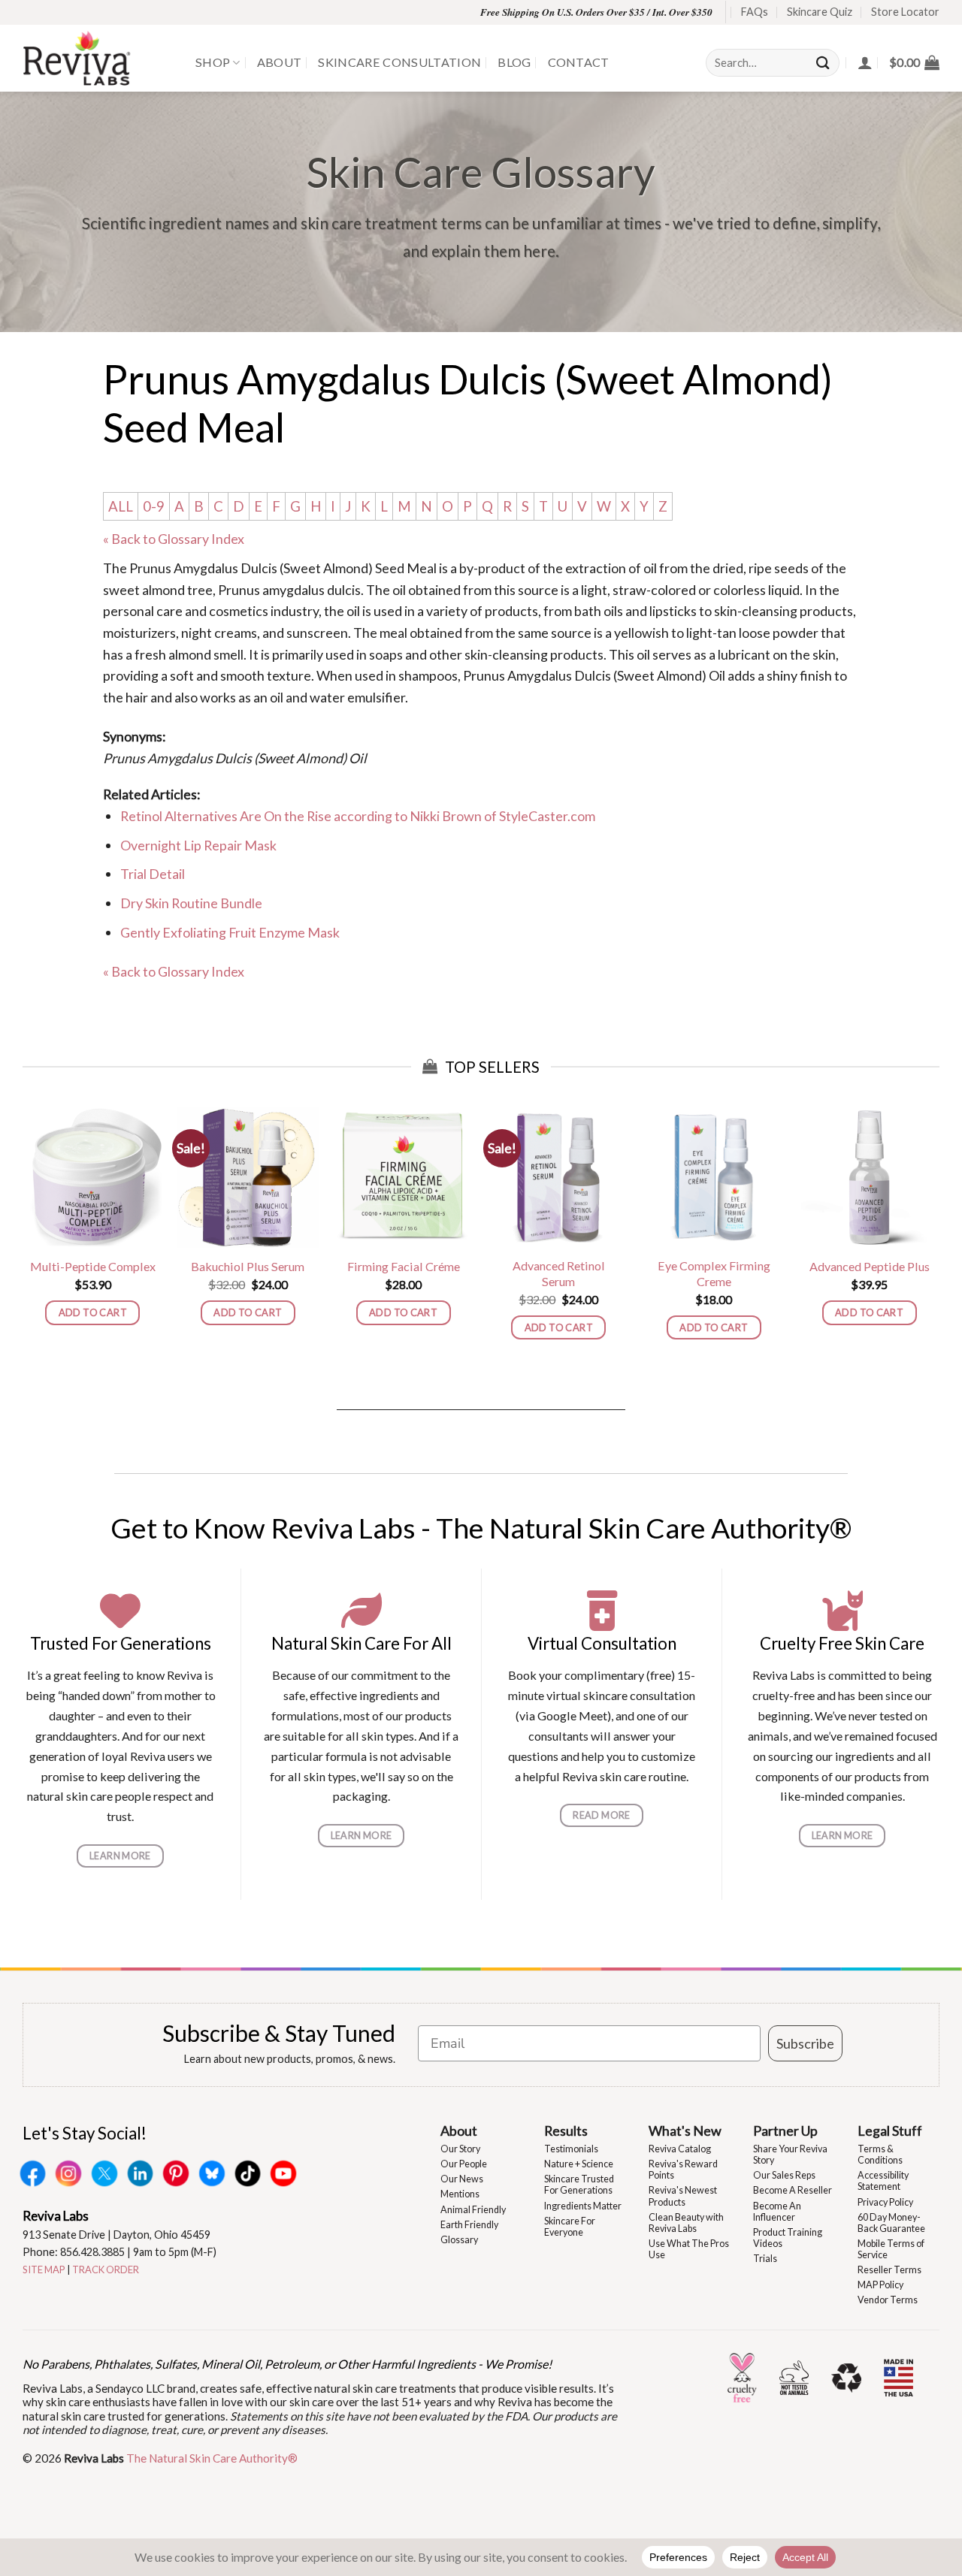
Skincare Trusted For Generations (579, 2185)
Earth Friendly (469, 2225)
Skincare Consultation (399, 62)
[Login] (865, 62)
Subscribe (805, 2043)
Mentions (460, 2194)
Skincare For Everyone (570, 2227)
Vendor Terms (888, 2300)
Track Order (106, 2269)
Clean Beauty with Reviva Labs (686, 2223)
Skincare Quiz (820, 12)
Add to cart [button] (93, 1312)
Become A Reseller (793, 2190)
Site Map (44, 2269)
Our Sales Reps (784, 2175)
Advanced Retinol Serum (559, 1273)
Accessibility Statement (883, 2181)
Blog (514, 62)
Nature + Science (579, 2164)
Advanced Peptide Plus (870, 1266)
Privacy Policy (885, 2202)
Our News (462, 2179)
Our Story (460, 2149)
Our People (464, 2164)
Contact (579, 62)
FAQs (755, 12)
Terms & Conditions (880, 2155)
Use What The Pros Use (689, 2249)
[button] (914, 62)
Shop (213, 62)
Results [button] (566, 2131)
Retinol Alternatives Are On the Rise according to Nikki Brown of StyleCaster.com (358, 816)
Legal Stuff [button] (890, 2131)
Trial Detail (153, 874)
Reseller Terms (889, 2270)
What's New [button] (685, 2131)
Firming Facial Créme (404, 1266)
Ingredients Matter (583, 2206)
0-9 (154, 506)
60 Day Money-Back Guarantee (891, 2223)
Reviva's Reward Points (683, 2170)
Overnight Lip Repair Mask (198, 845)
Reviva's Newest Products (683, 2196)
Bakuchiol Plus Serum (248, 1266)
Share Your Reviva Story (790, 2155)
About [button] (459, 2131)
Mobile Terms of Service (891, 2249)
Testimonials (571, 2149)
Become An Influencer (777, 2212)
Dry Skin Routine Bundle (191, 903)
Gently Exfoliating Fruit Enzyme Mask (230, 932)
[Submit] (824, 63)
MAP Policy (880, 2285)
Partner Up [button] (785, 2131)
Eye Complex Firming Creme (714, 1273)
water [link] (327, 697)
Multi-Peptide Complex (93, 1266)
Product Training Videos (788, 2238)
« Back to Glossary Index (174, 539)
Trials (765, 2259)
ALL (121, 506)
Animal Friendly (473, 2210)
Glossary (459, 2240)
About (280, 62)
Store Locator (905, 12)
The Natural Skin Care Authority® (212, 2458)
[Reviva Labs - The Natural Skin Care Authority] (98, 58)
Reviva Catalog (680, 2149)
